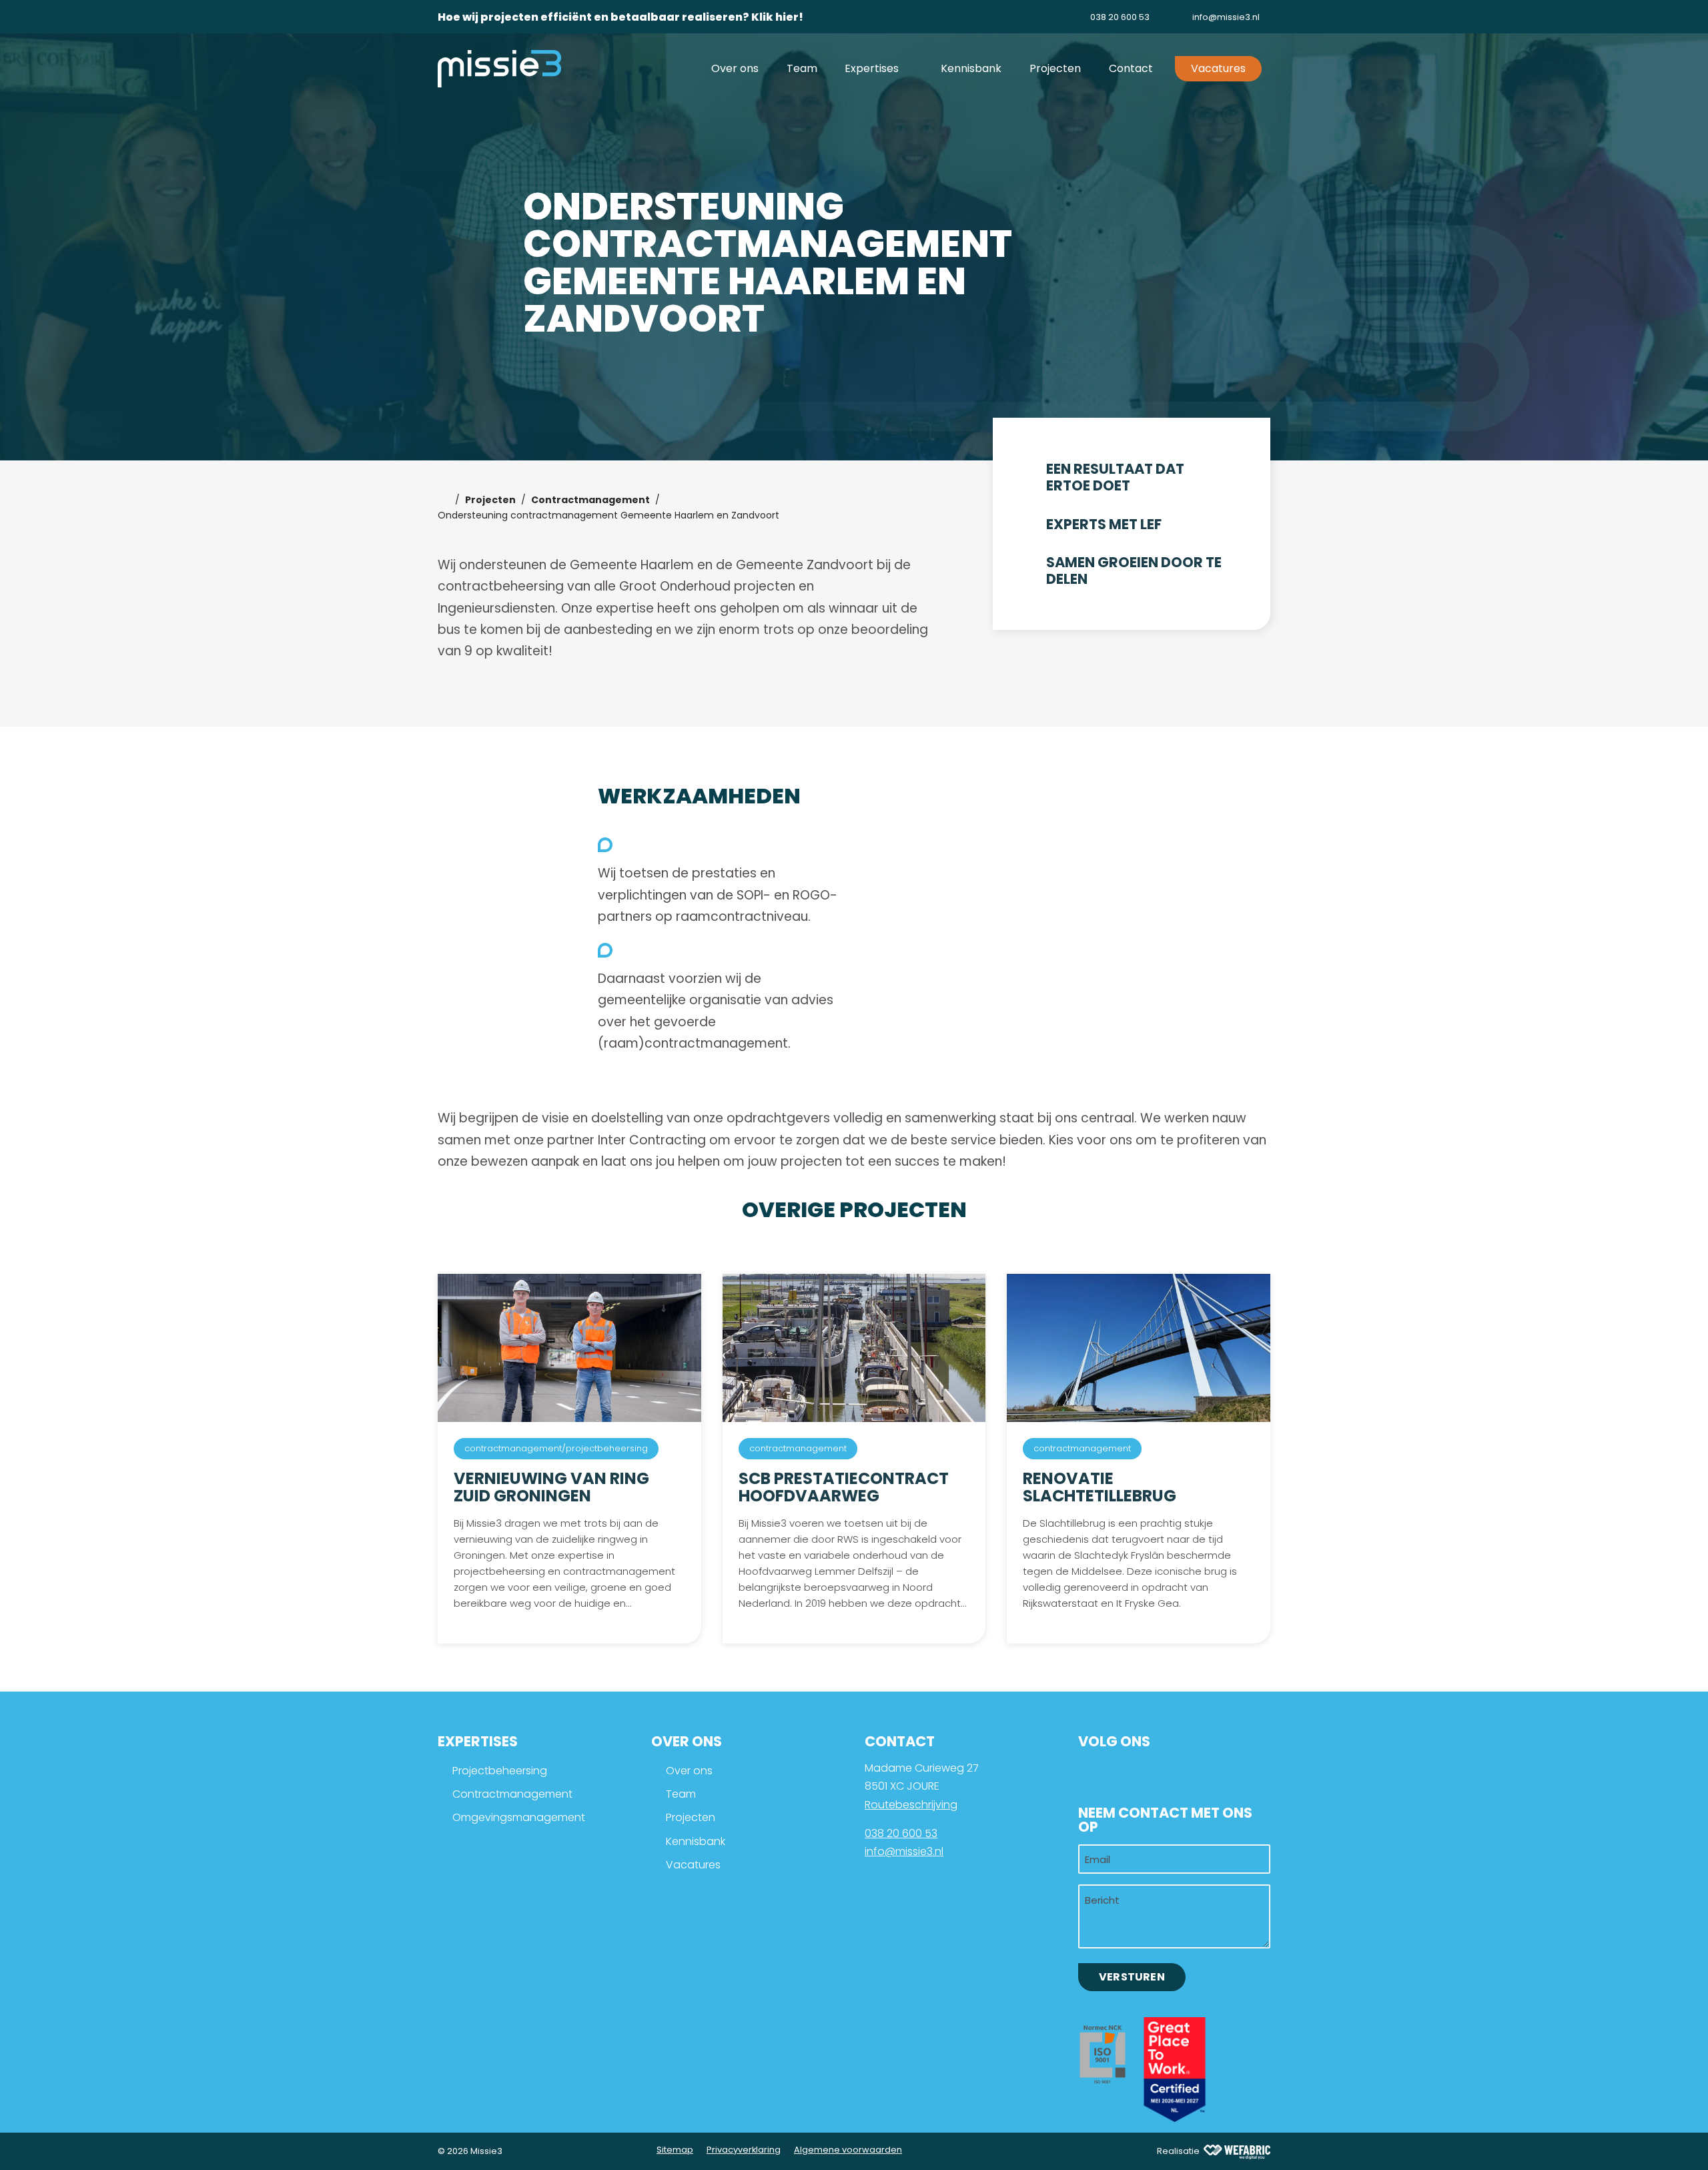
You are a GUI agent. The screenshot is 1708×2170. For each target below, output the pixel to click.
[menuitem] (1109, 17)
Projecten (691, 1817)
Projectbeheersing (500, 1771)
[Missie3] (499, 68)
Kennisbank (696, 1841)
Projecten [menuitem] (1055, 68)
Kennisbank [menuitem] (971, 68)
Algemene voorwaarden (848, 2150)
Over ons (689, 1771)
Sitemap (675, 2150)
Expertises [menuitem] (873, 68)
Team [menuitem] (802, 68)
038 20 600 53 (901, 1833)
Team (681, 1794)
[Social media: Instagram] (1137, 1774)
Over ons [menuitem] (735, 68)
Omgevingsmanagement (519, 1817)
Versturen (1132, 1977)
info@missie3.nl (904, 1851)
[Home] (444, 500)
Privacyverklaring (744, 2150)
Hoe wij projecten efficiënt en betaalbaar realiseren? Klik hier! (620, 17)
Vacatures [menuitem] (1218, 68)
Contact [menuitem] (1131, 68)
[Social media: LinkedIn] (1096, 1774)
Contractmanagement (512, 1794)
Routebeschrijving (911, 1805)
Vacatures (693, 1865)
